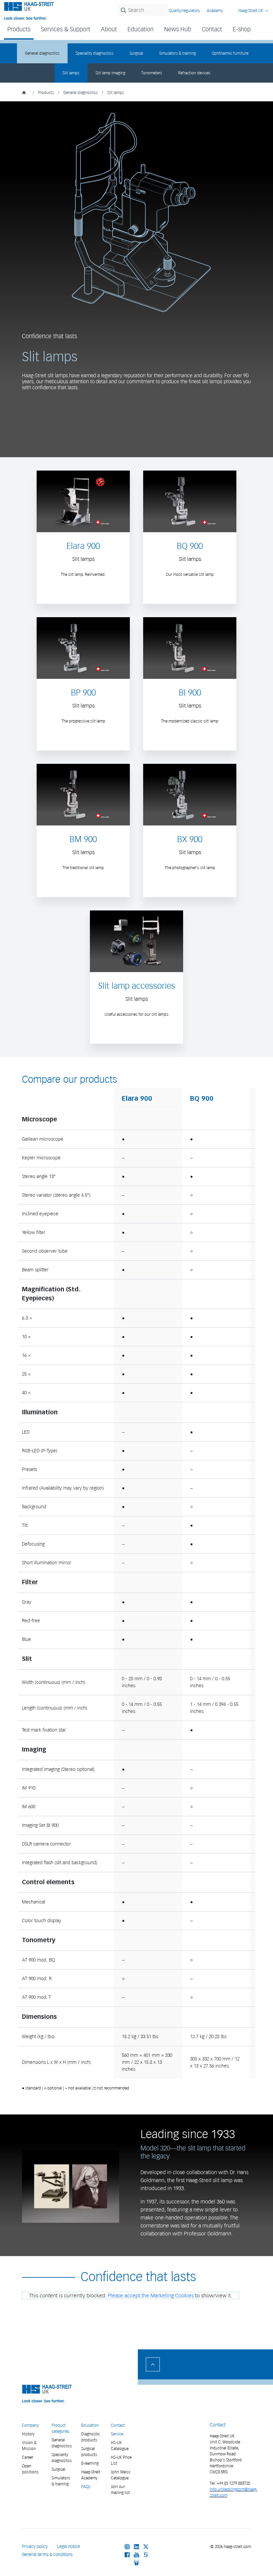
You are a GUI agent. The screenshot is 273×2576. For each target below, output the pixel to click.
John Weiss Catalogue (121, 2475)
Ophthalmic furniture (230, 53)
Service (117, 2434)
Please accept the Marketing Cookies (151, 2295)
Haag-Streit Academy (91, 2475)
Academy (215, 10)
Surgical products (89, 2452)
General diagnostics (42, 53)
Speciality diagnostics (95, 53)
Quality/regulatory (184, 10)
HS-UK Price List (121, 2460)
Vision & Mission (29, 2446)
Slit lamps (71, 73)
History (28, 2434)
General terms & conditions (47, 2555)
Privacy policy (35, 2547)
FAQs (86, 2487)
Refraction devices (194, 73)
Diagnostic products (91, 2437)
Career (28, 2457)
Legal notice (69, 2547)
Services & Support (66, 29)
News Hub (178, 29)
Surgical (136, 53)
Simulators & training (177, 53)
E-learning (90, 2463)
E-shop (242, 29)
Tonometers (152, 73)
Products (46, 92)
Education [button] (140, 29)
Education (90, 2425)
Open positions (30, 2469)
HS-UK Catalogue (120, 2446)
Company (30, 2425)
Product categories (61, 2428)
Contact (212, 29)
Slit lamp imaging (110, 73)
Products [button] (19, 29)
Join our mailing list (120, 2490)
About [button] (109, 29)
